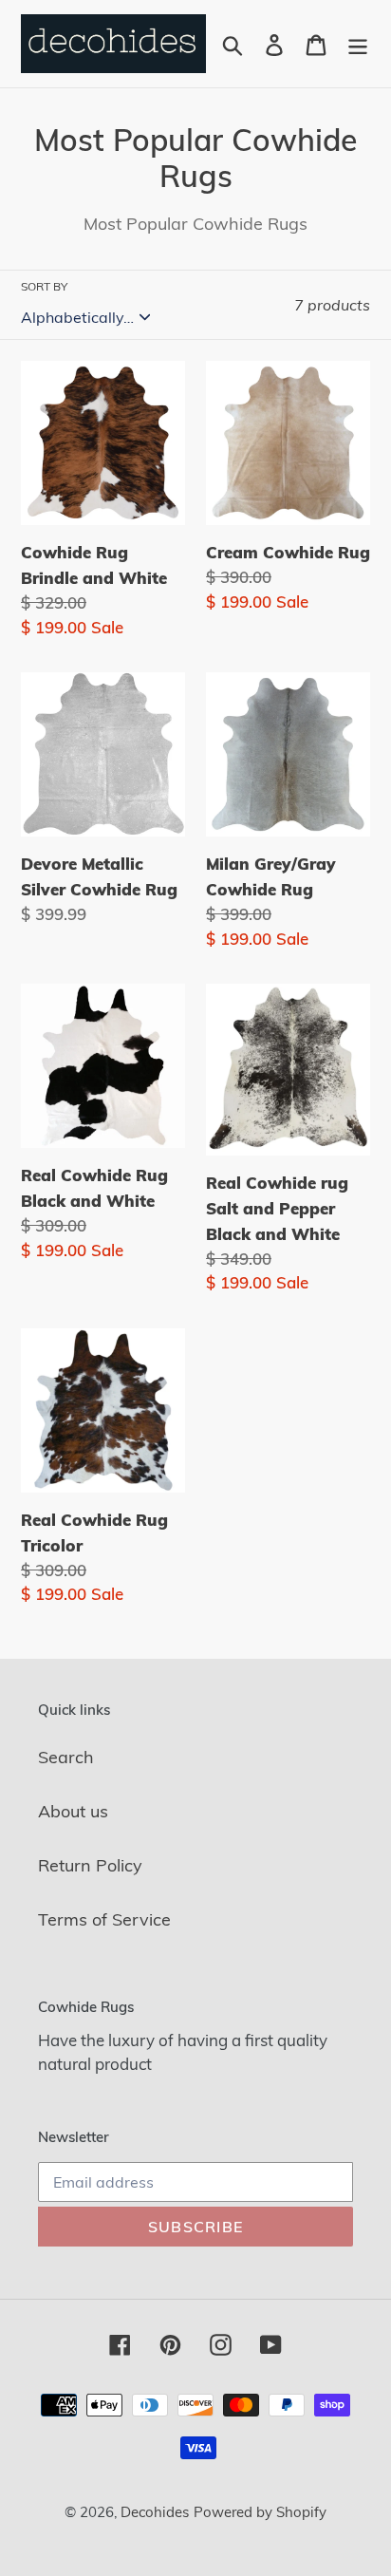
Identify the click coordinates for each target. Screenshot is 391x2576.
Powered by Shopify (260, 2512)
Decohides (155, 2512)
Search (66, 1757)
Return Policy (90, 1865)
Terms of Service (104, 1919)
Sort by (44, 286)
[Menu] (358, 44)
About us (73, 1811)
